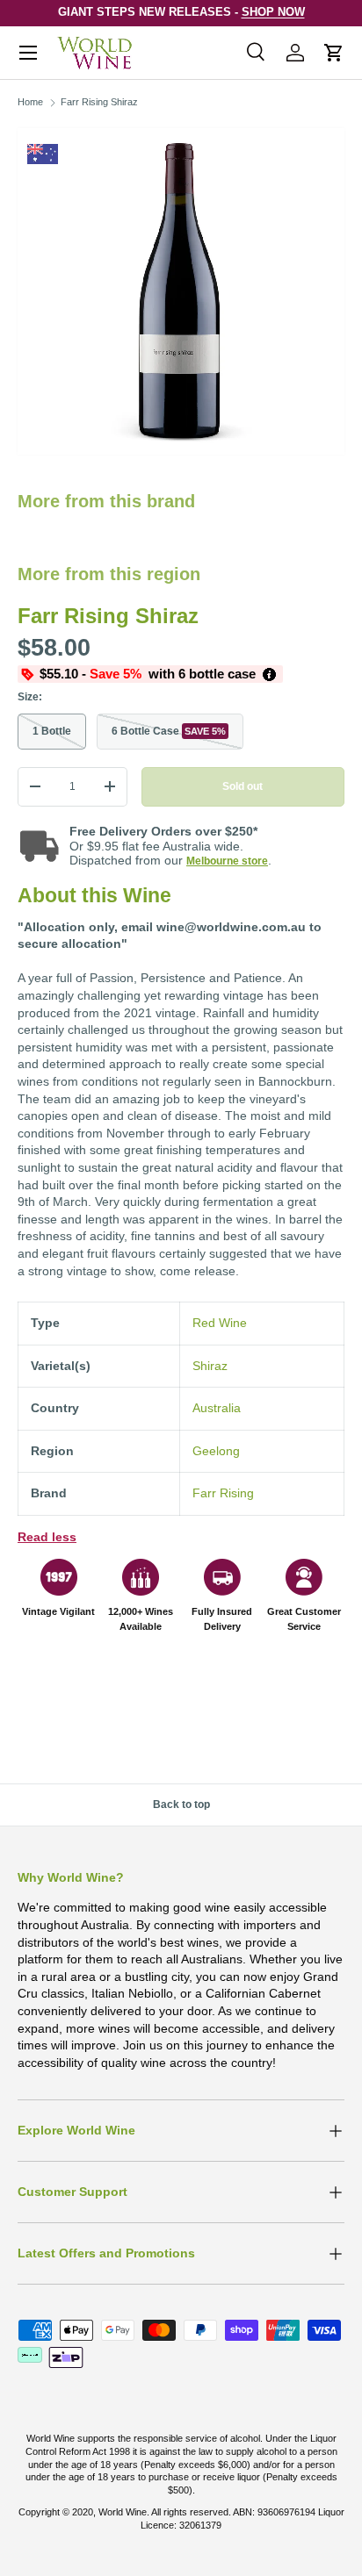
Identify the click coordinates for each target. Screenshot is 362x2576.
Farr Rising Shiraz (99, 102)
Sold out (243, 786)
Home (30, 102)
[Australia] (43, 154)
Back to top (181, 1805)
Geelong (216, 1451)
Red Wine (220, 1323)
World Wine (123, 2512)
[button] (334, 53)
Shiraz (210, 1366)
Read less (47, 1537)
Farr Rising (223, 1493)
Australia (217, 1408)
